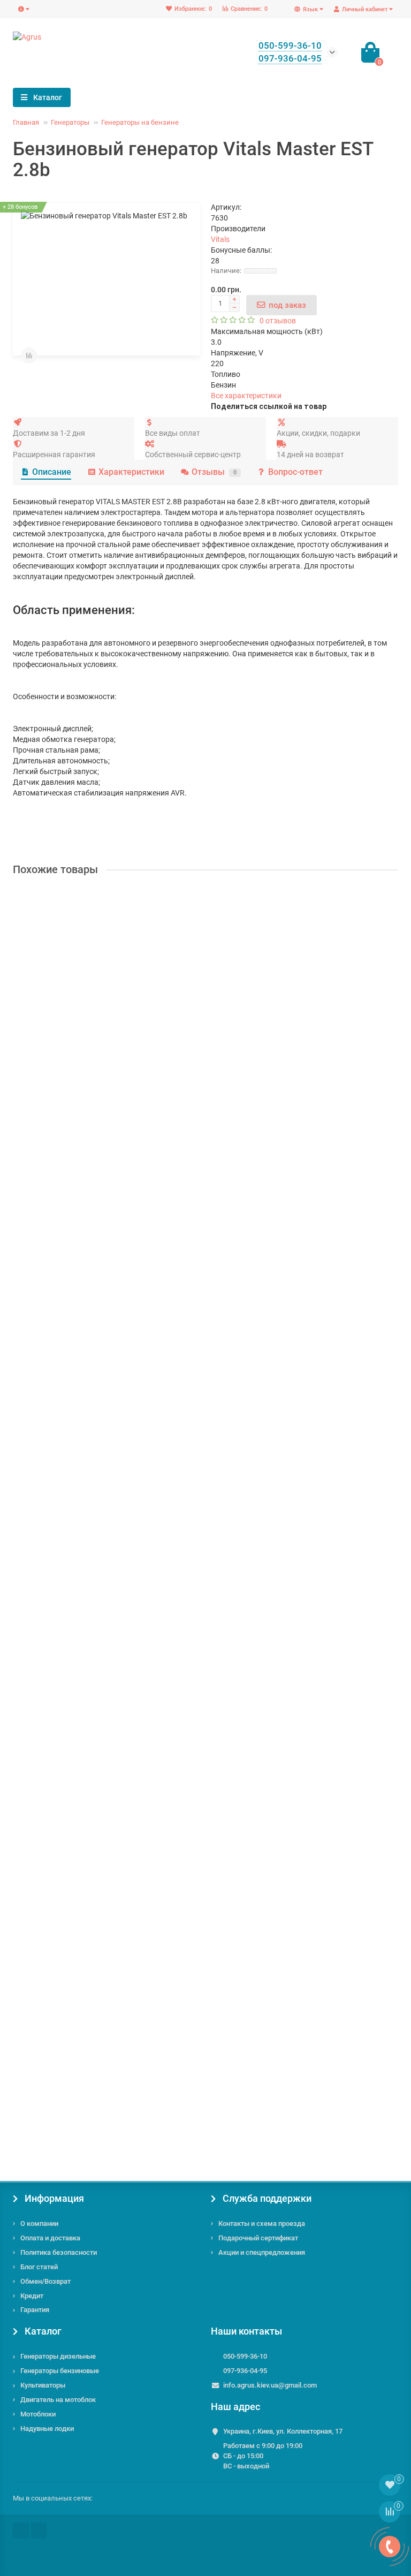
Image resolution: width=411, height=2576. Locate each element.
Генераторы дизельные (58, 2356)
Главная (26, 122)
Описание (52, 472)
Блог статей (39, 2267)
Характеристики (131, 472)
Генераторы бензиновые (60, 2371)
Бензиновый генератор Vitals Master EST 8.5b (96, 2048)
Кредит (32, 2296)
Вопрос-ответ (295, 472)
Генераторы (70, 122)
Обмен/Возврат (45, 2281)
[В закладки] (390, 899)
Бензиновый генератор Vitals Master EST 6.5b (96, 1791)
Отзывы (214, 472)
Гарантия (35, 2310)
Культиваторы (43, 2385)
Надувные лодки (47, 2429)
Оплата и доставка (50, 2238)
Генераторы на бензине (140, 122)
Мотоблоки (38, 2414)
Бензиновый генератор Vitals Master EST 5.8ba (98, 1534)
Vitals (220, 239)
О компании (39, 2223)
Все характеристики (246, 396)
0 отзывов (278, 321)
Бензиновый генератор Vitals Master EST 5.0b (96, 1020)
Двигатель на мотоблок (58, 2400)
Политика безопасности (59, 2252)
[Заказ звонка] (390, 2547)
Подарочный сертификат (258, 2238)
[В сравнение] (29, 355)
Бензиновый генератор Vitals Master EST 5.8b (96, 1277)
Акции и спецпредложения (262, 2252)
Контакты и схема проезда (262, 2223)
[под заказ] (26, 1115)
